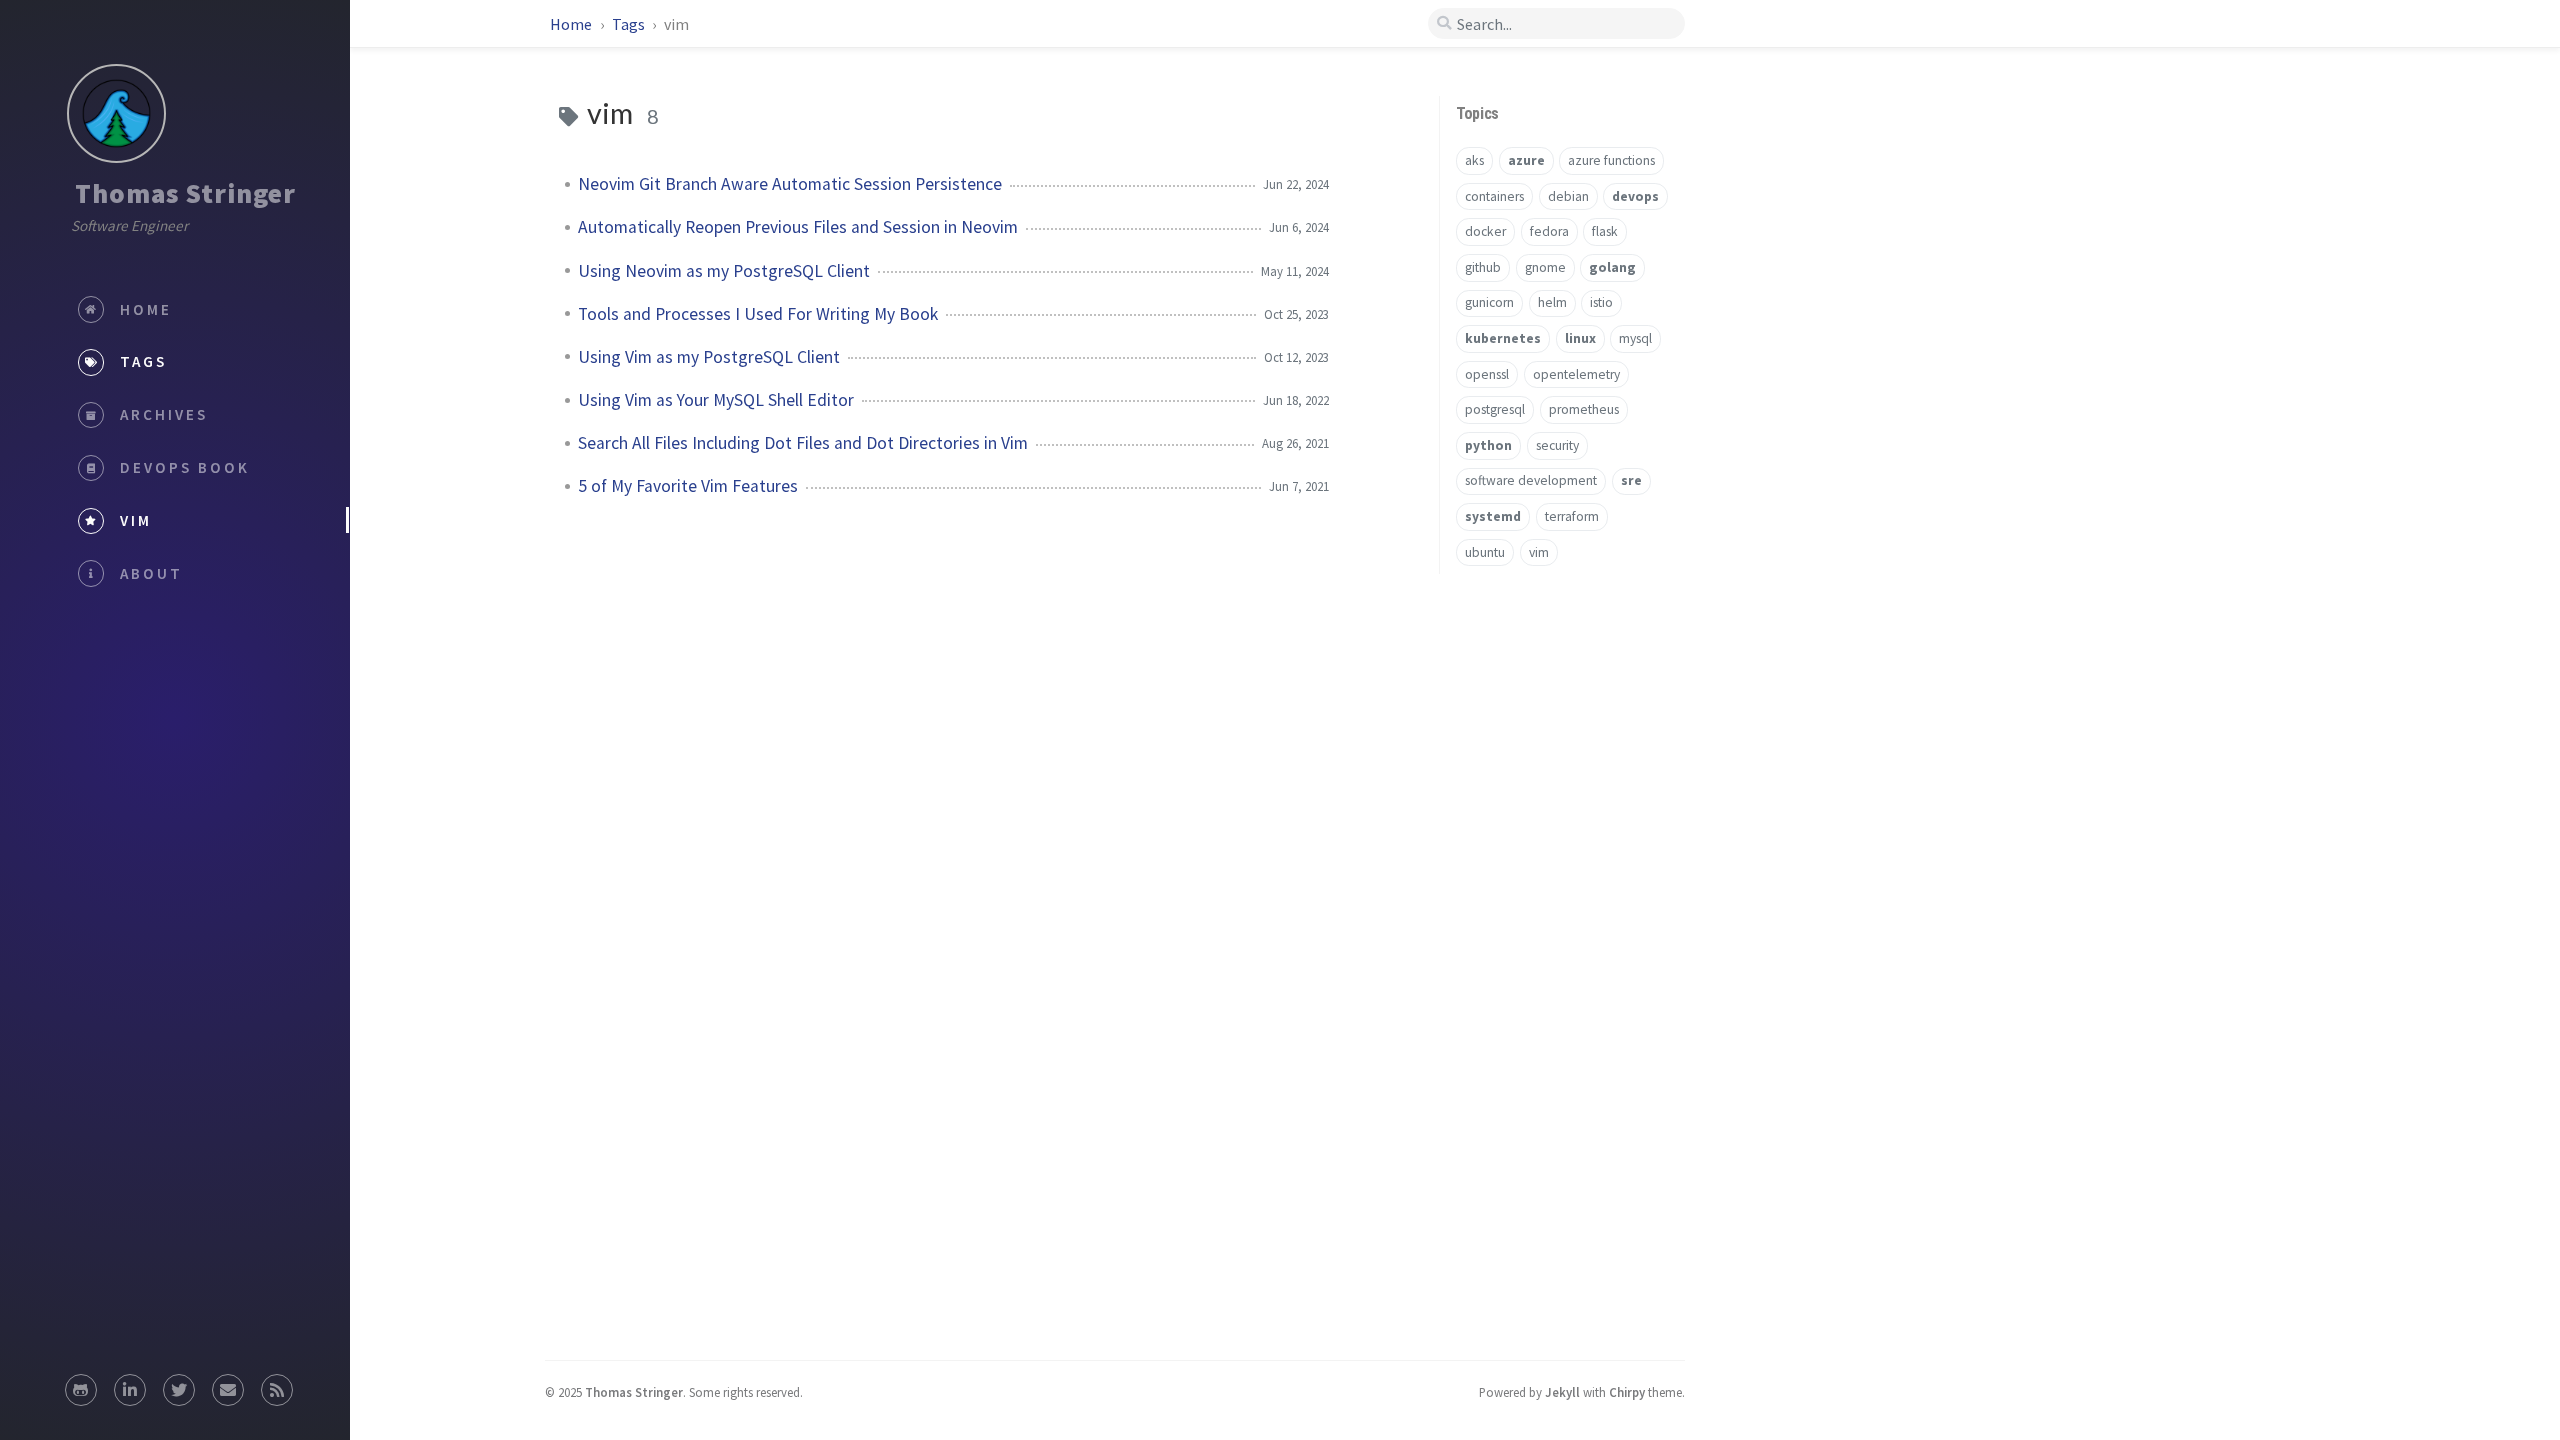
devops (1635, 196)
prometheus (1584, 409)
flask (1605, 231)
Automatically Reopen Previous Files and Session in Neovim (798, 227)
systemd (1493, 516)
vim (1539, 552)
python (1488, 445)
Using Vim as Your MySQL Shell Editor (716, 400)
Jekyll (1562, 1392)
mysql (1635, 338)
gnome (1545, 267)
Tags (630, 24)
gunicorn (1489, 302)
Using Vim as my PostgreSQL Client (709, 357)
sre (1631, 480)
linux (1580, 338)
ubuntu (1485, 552)
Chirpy (1627, 1392)
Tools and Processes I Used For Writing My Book (758, 314)
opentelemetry (1576, 374)
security (1557, 445)
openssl (1487, 374)
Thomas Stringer (185, 193)
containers (1494, 196)
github (1483, 267)
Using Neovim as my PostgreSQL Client (724, 271)
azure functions (1611, 160)
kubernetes (1503, 338)
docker (1485, 231)
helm (1552, 302)
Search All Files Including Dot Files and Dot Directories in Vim (803, 443)
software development (1531, 480)
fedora (1549, 231)
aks (1474, 160)
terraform (1572, 516)
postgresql (1495, 409)
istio (1601, 302)
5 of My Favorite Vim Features (688, 486)
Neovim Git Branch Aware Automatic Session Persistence (790, 184)
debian (1568, 196)
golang (1612, 267)
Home (572, 24)
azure (1526, 160)
